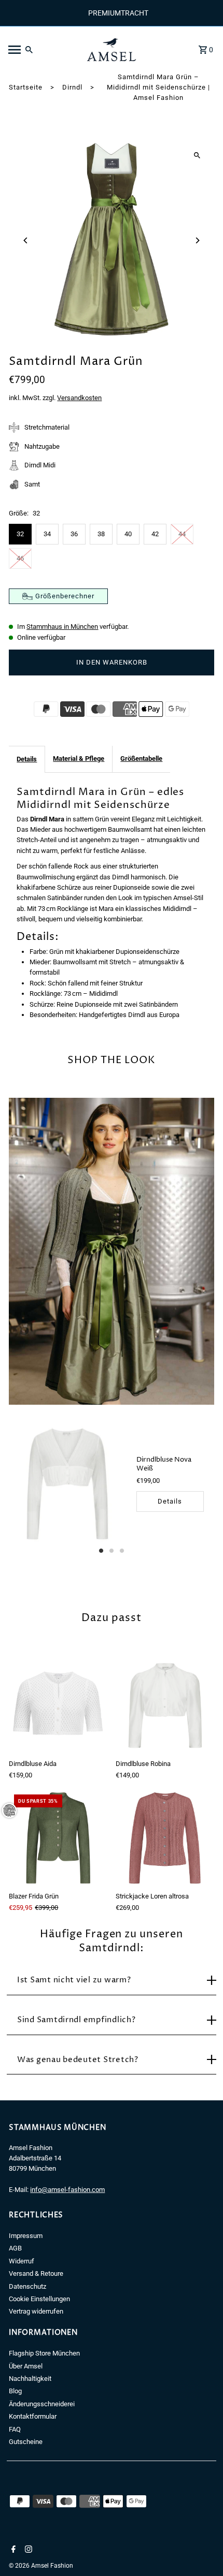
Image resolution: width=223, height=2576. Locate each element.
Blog (15, 2391)
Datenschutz (27, 2286)
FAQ (15, 2429)
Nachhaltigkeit (30, 2379)
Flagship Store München (44, 2353)
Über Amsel (26, 2366)
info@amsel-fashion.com (67, 2190)
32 (20, 534)
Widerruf (22, 2261)
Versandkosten (79, 398)
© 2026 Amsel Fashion (41, 2566)
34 (47, 534)
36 (74, 534)
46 (20, 558)
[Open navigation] (41, 50)
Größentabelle (141, 759)
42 (155, 534)
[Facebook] (12, 2550)
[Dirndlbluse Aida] (58, 1706)
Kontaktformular (33, 2416)
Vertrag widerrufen (36, 2311)
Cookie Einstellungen (39, 2299)
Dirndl (72, 87)
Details (27, 759)
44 (182, 534)
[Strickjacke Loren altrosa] (165, 1838)
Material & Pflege (79, 759)
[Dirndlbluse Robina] (165, 1706)
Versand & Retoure (36, 2273)
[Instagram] (27, 2550)
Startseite (26, 87)
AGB (15, 2248)
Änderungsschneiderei (42, 2404)
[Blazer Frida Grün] (58, 1838)
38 (101, 534)
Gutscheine (26, 2442)
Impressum (26, 2236)
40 (128, 534)
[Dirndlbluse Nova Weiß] (67, 1484)
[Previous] (26, 240)
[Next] (197, 240)
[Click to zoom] (197, 155)
